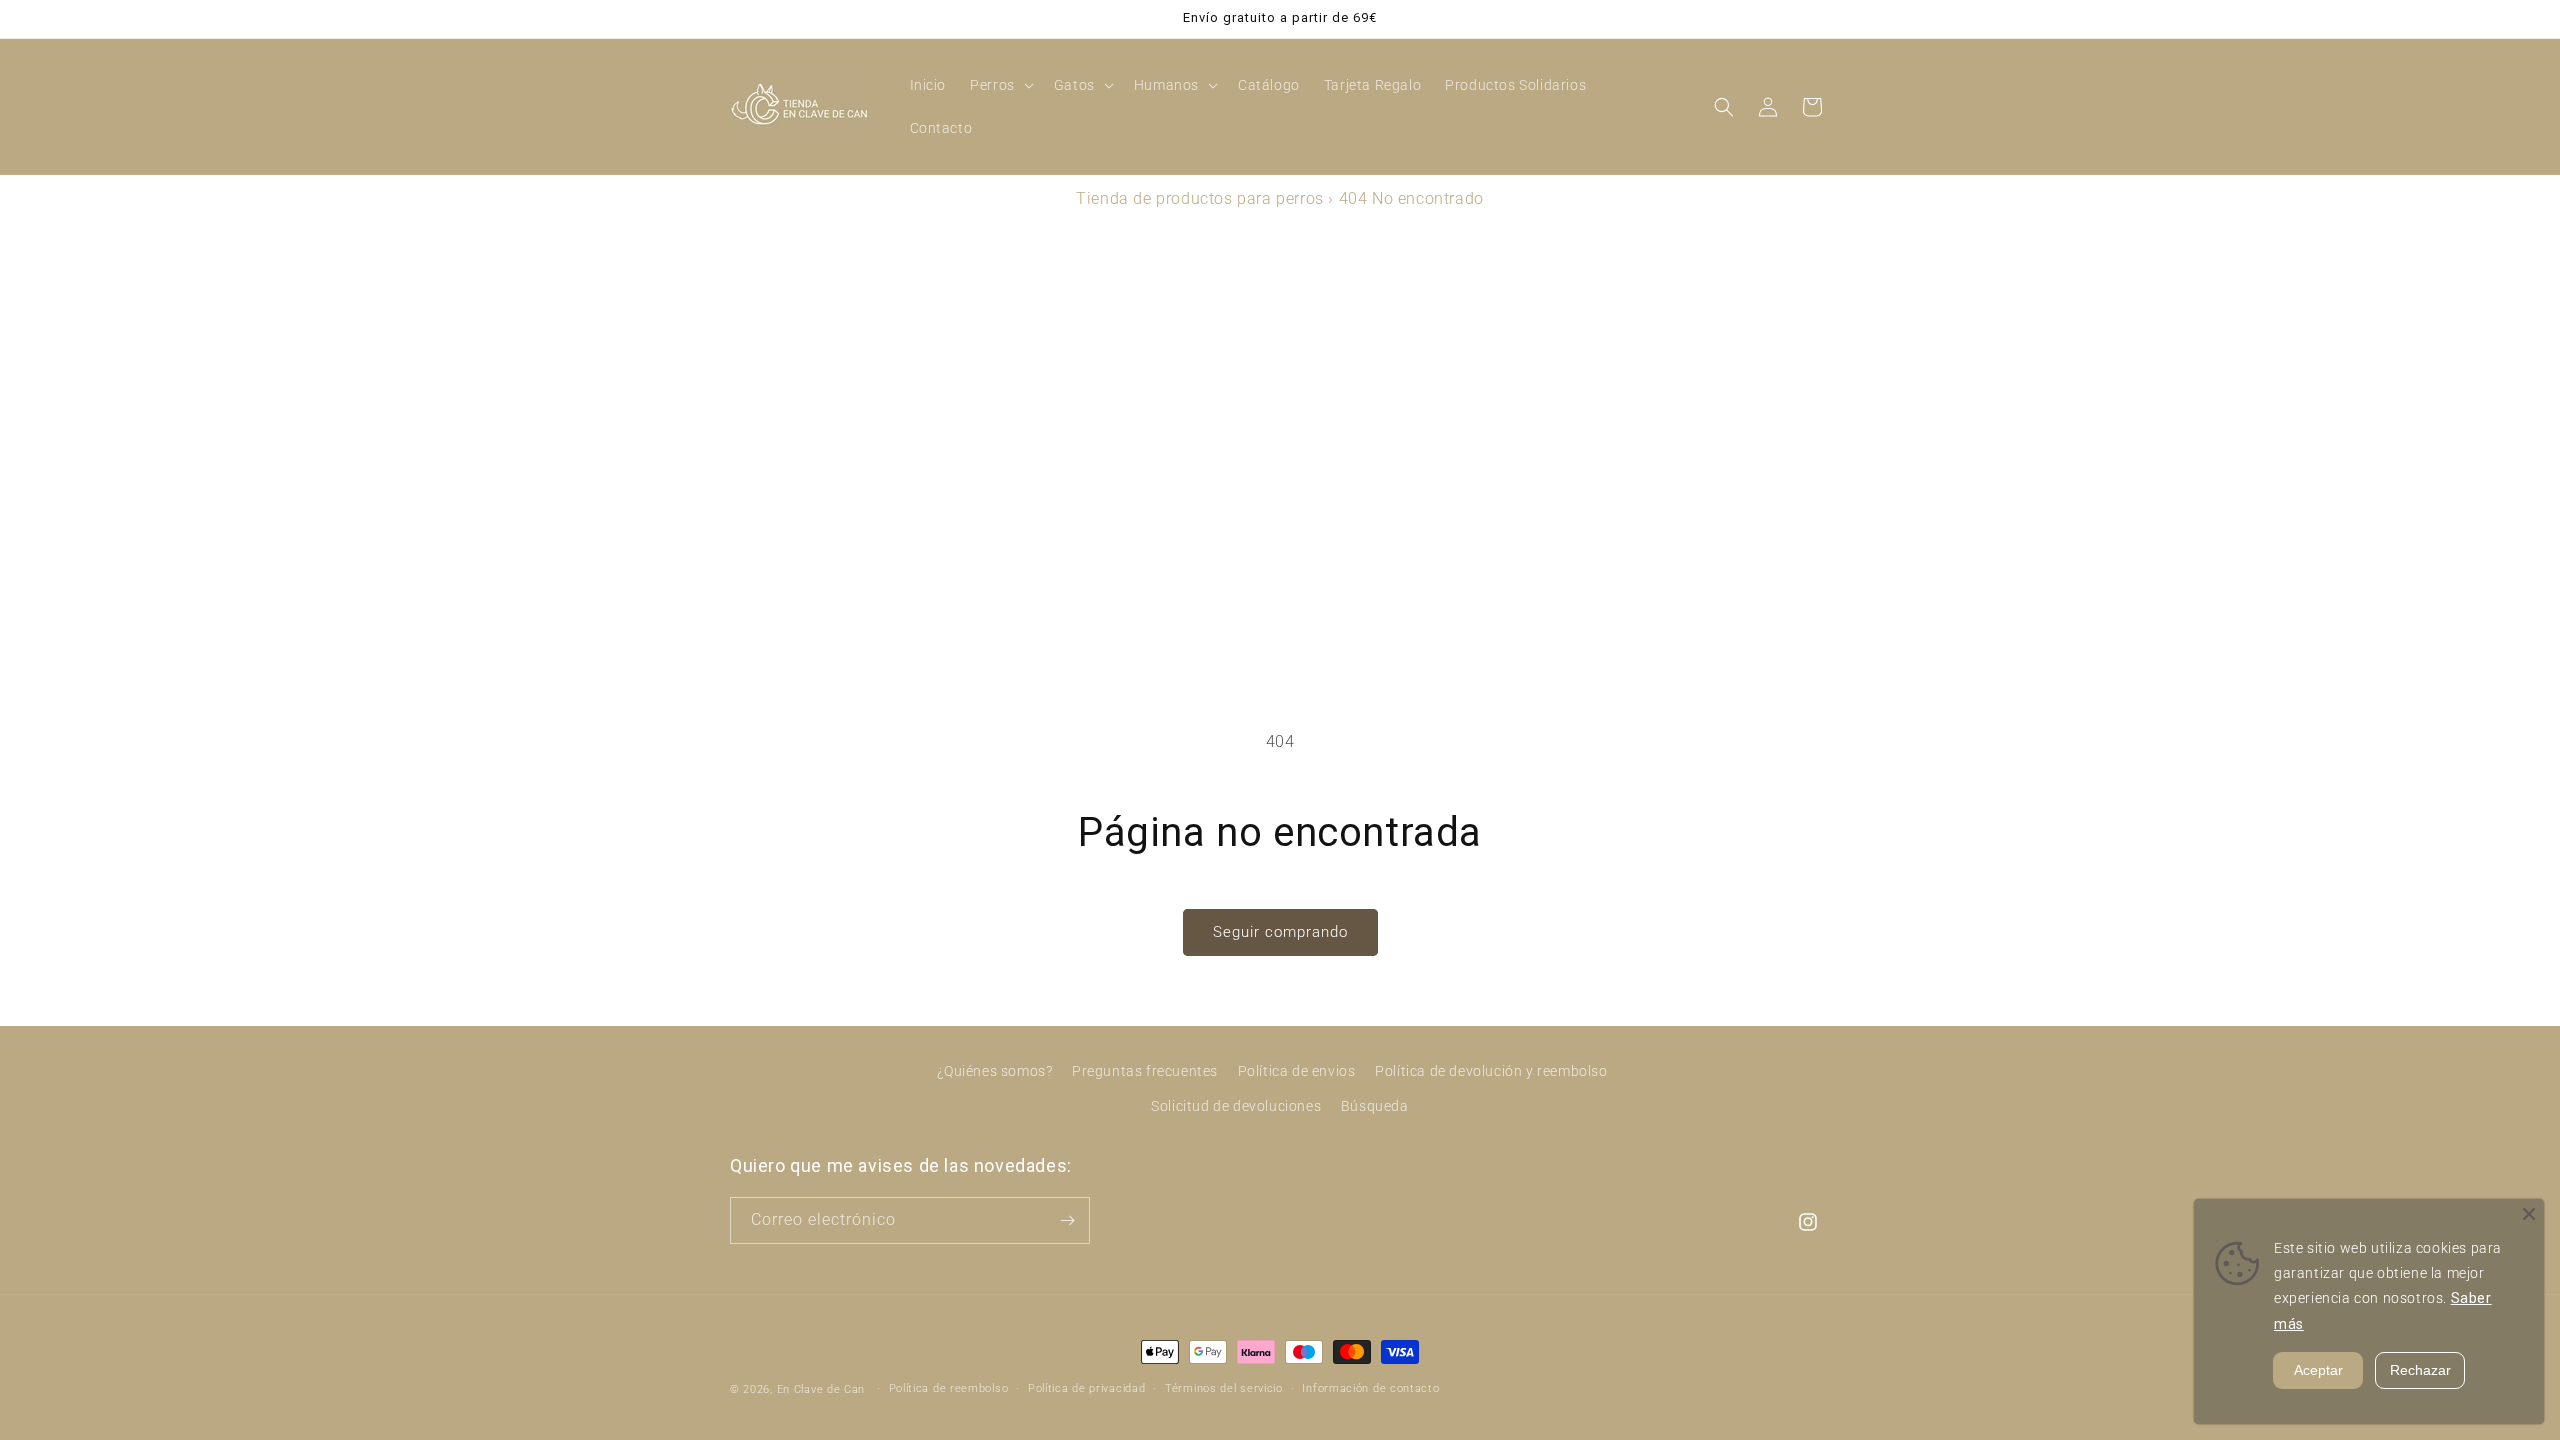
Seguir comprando (1280, 932)
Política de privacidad (1086, 1388)
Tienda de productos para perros (1200, 198)
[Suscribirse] (1067, 1220)
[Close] (2529, 1214)
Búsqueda (1375, 1106)
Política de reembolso (949, 1388)
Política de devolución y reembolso (1491, 1071)
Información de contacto (1370, 1388)
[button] (1000, 85)
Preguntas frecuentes (1145, 1071)
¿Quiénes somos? (994, 1071)
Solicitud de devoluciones (1236, 1106)
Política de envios (1297, 1071)
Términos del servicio (1224, 1388)
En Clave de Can (821, 1389)
